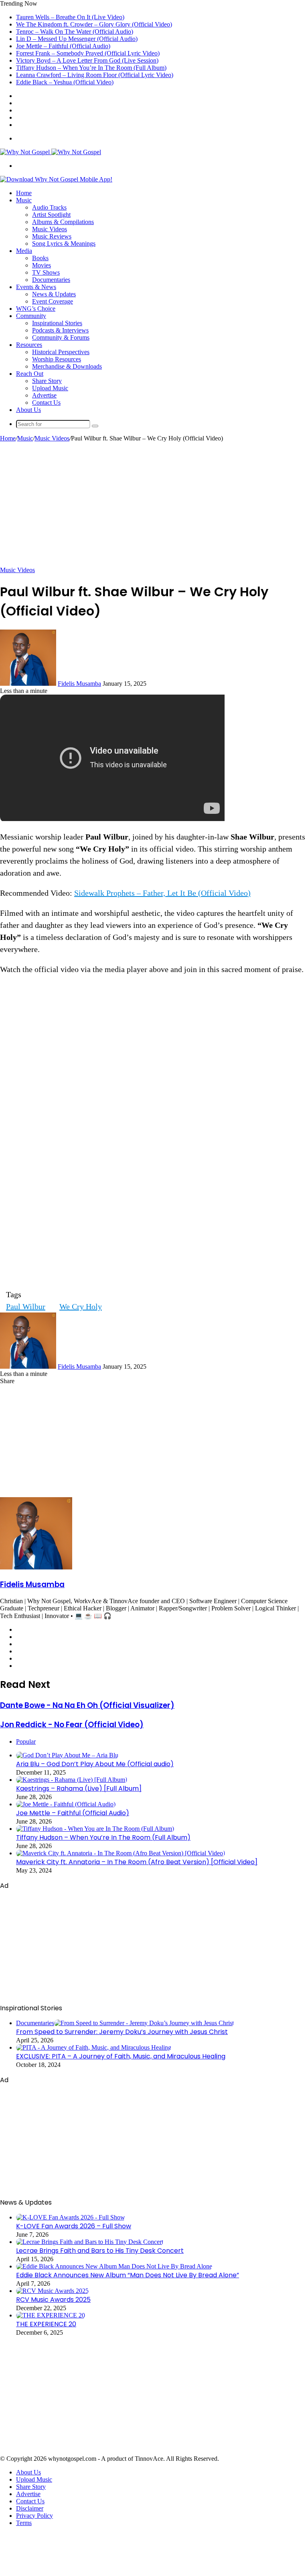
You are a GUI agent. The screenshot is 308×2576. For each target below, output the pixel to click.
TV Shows (46, 272)
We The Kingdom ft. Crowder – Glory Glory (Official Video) (94, 24)
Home (24, 193)
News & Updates (54, 294)
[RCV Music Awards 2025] (52, 2291)
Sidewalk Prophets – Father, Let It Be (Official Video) (162, 893)
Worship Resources (57, 359)
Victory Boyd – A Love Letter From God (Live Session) (87, 60)
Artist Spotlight (51, 215)
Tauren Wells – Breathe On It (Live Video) (70, 17)
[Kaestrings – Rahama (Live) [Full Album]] (72, 1780)
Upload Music (50, 388)
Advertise (44, 395)
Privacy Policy (34, 2516)
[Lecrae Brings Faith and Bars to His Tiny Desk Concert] (90, 2242)
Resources (29, 345)
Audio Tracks (49, 207)
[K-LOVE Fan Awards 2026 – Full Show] (71, 2217)
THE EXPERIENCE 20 (46, 2324)
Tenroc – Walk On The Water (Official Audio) (75, 32)
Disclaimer (30, 2508)
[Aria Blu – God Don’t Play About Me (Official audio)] (67, 1755)
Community (31, 316)
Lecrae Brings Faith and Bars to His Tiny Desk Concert (100, 2251)
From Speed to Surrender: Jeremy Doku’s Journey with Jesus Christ (122, 2032)
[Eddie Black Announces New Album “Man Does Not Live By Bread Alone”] (114, 2266)
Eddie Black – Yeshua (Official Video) (65, 82)
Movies (42, 265)
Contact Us (46, 402)
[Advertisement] (154, 502)
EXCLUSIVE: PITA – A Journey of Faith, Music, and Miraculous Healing (121, 2056)
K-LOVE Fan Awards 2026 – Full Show (74, 2226)
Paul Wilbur (26, 1306)
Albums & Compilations (63, 222)
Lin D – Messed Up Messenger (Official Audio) (77, 39)
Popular (26, 1741)
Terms (24, 2523)
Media (24, 251)
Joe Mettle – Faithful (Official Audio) (63, 46)
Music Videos (50, 229)
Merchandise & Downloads (67, 366)
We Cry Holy (81, 1306)
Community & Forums (61, 337)
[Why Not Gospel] (51, 152)
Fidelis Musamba (79, 684)
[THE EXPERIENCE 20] (51, 2315)
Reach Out (30, 374)
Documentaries (51, 280)
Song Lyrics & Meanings (64, 244)
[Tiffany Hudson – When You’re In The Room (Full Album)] (95, 1829)
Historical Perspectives (61, 352)
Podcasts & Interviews (60, 330)
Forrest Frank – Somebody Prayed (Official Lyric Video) (88, 53)
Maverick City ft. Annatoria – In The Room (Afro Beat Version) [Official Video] (137, 1862)
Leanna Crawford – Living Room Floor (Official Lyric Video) (95, 75)
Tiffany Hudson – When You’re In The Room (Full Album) (91, 68)
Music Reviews (52, 236)
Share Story (47, 381)
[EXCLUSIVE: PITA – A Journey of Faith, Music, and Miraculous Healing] (94, 2047)
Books (40, 258)
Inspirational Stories (57, 323)
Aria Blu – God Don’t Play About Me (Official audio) (95, 1764)
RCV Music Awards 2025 (53, 2300)
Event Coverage (53, 301)
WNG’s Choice (36, 309)
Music (24, 200)
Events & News (36, 287)
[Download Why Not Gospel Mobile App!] (56, 179)
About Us (28, 410)
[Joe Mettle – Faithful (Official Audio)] (66, 1804)
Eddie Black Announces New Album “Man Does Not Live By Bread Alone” (128, 2275)
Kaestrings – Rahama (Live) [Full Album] (79, 1788)
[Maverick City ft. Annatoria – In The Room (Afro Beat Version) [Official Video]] (121, 1853)
